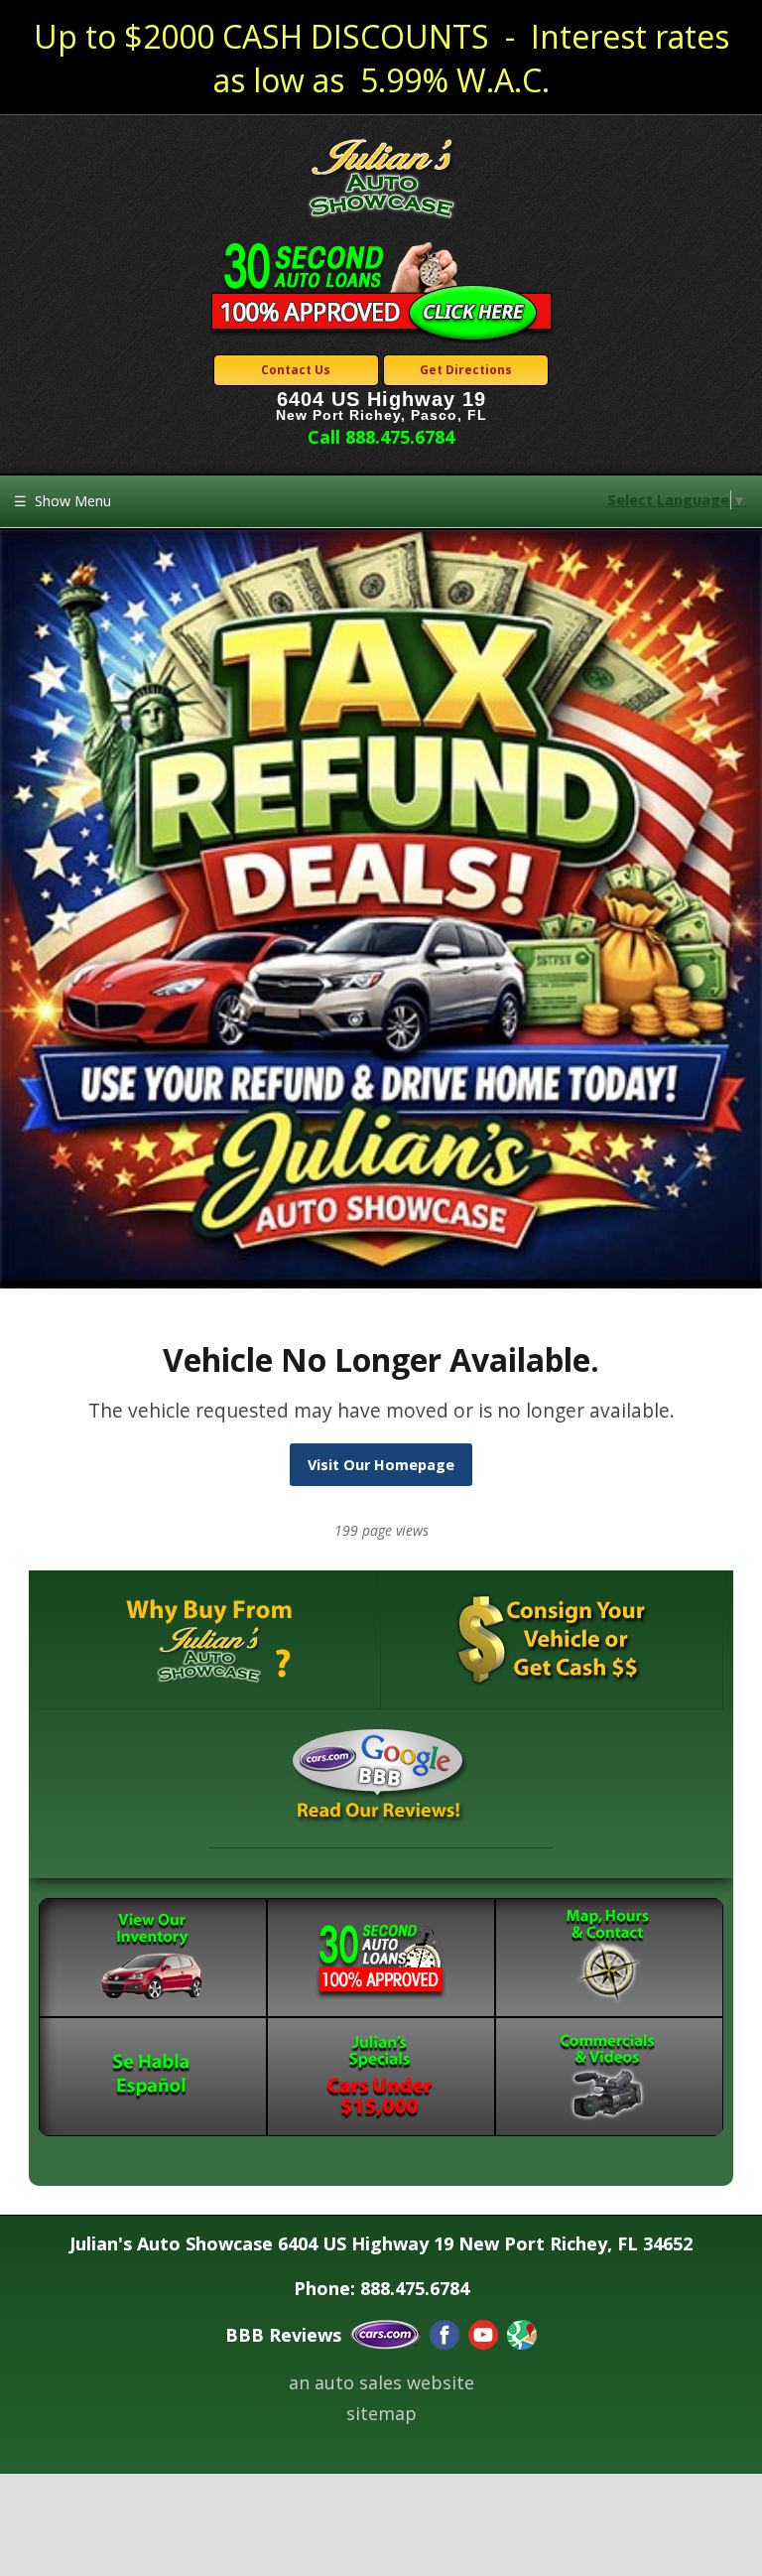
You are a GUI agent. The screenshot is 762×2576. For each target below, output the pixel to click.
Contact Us (296, 370)
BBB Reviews (283, 2335)
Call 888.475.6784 (381, 437)
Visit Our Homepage (381, 1465)
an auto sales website (381, 2382)
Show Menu (63, 501)
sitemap (381, 2413)
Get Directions (466, 370)
